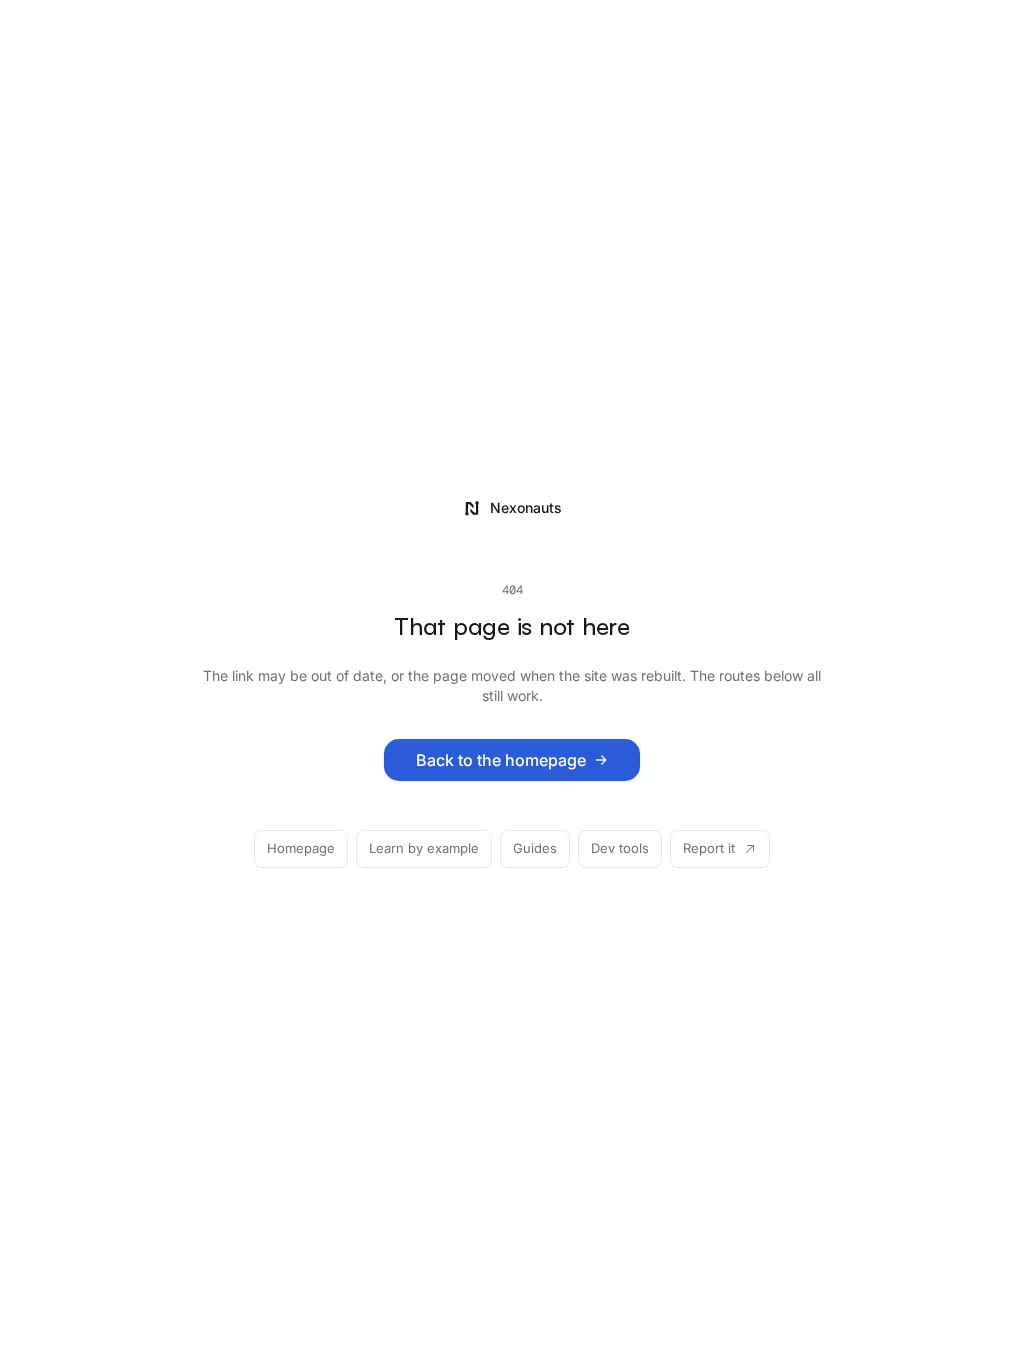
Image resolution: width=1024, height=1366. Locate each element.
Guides (535, 848)
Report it (709, 848)
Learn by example (424, 848)
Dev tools (620, 848)
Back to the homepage (501, 760)
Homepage (301, 848)
